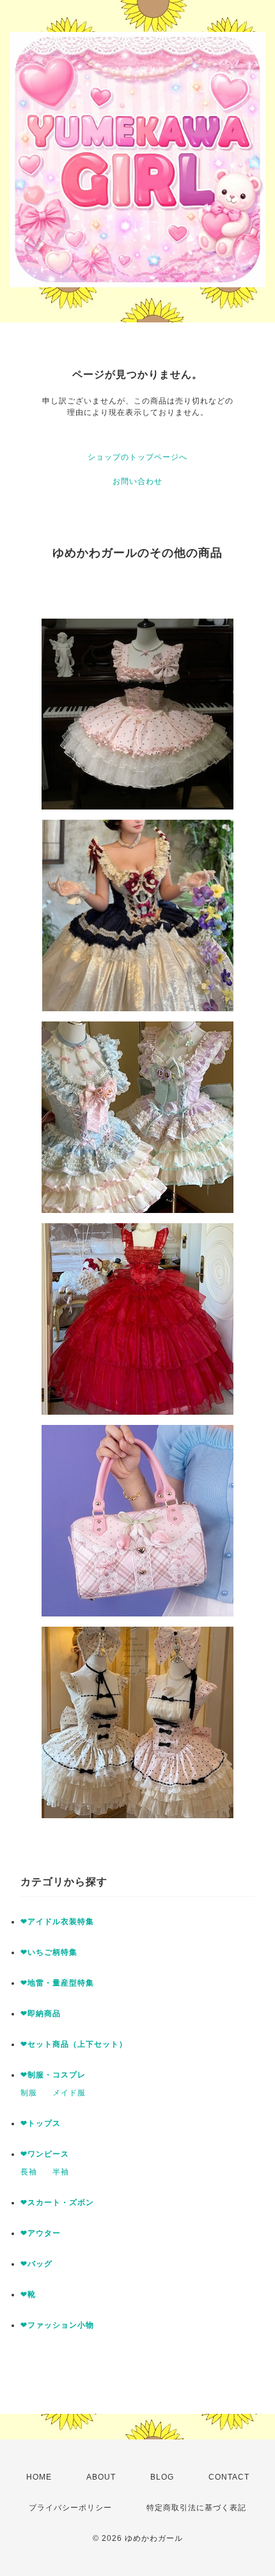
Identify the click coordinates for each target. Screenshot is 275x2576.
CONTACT (229, 2477)
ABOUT (101, 2477)
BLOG (162, 2477)
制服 (29, 2093)
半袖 (61, 2172)
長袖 (29, 2172)
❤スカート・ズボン (57, 2203)
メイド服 (69, 2093)
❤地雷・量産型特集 (57, 1983)
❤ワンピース (45, 2154)
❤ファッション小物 (57, 2325)
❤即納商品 (41, 2014)
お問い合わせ (137, 481)
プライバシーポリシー (70, 2508)
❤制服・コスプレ (53, 2075)
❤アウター (41, 2233)
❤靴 (32, 2294)
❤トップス (41, 2123)
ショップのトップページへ (137, 457)
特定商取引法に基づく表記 (196, 2508)
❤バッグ (36, 2264)
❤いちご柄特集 (49, 1952)
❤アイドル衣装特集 (57, 1922)
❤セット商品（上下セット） (74, 2044)
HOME (39, 2477)
